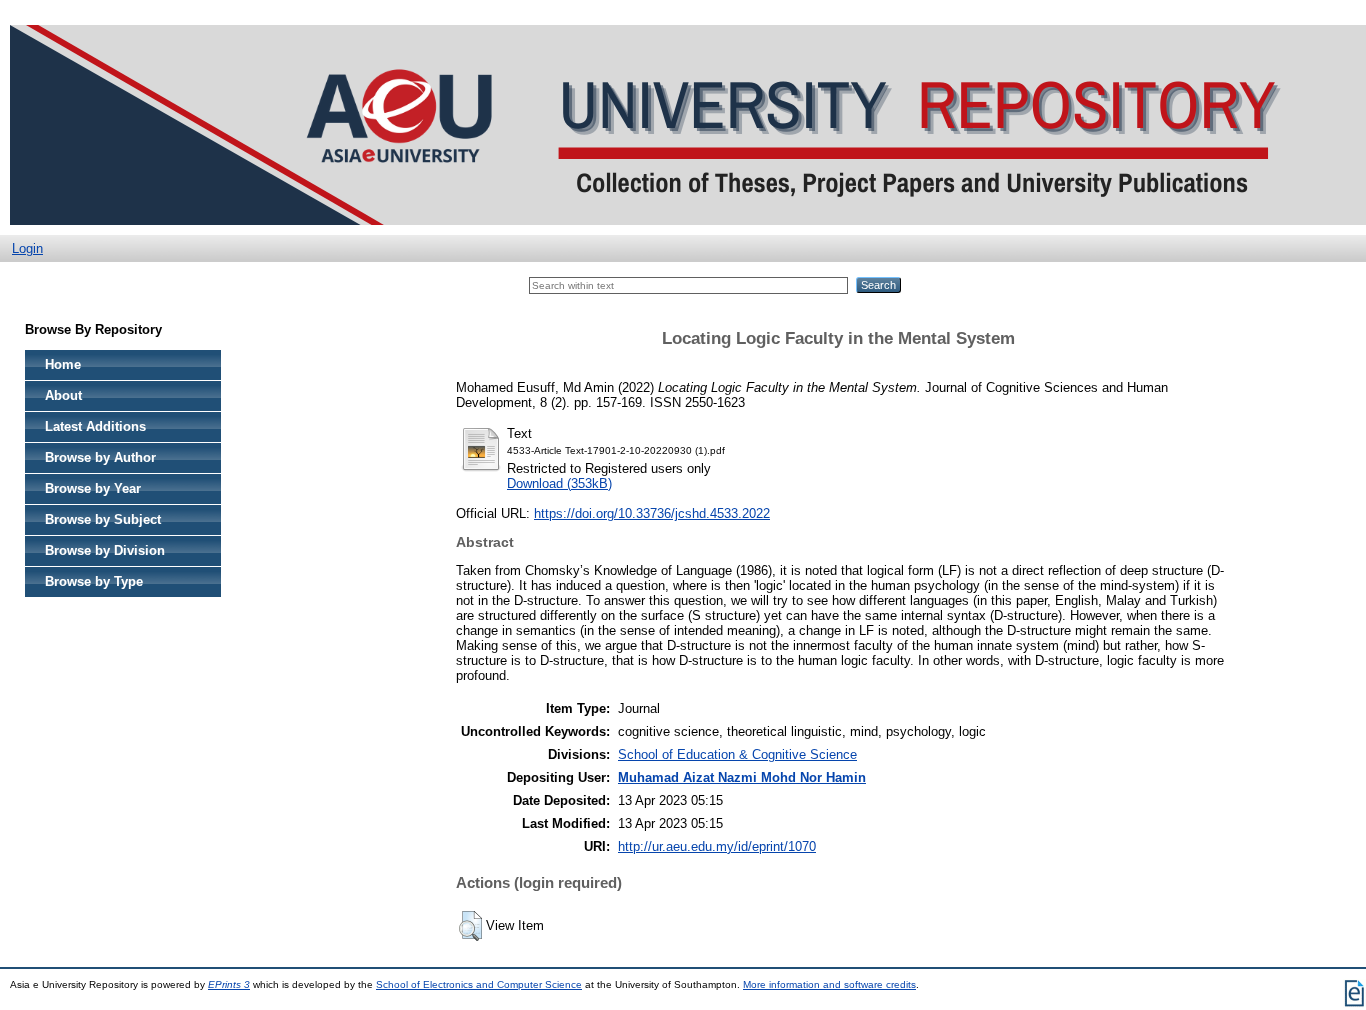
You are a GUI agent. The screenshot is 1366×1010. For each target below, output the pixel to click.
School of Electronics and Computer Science (479, 984)
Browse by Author (100, 457)
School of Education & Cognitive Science (737, 754)
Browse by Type (94, 581)
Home (63, 364)
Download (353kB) (559, 483)
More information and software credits (829, 984)
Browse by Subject (103, 519)
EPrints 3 (229, 984)
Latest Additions (95, 426)
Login (27, 248)
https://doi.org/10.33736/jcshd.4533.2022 (652, 513)
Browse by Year (93, 488)
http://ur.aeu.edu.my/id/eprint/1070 (717, 846)
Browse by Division (105, 550)
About (63, 395)
